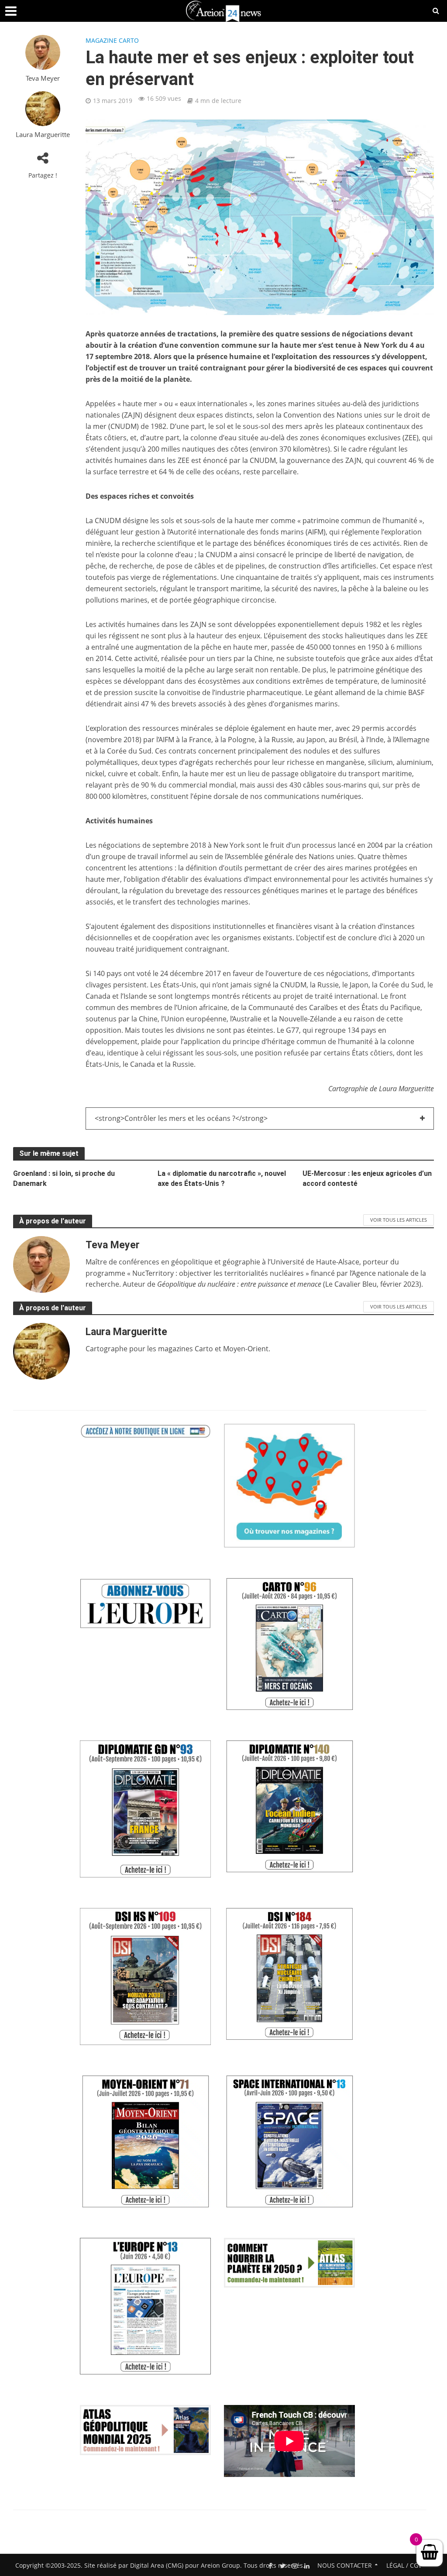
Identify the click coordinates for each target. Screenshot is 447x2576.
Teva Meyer (43, 78)
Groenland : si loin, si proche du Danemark (64, 1178)
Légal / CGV (404, 2565)
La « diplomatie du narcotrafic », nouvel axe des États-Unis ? (222, 1178)
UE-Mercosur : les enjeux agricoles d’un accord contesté (367, 1178)
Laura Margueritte (43, 135)
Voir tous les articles (399, 1220)
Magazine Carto (112, 40)
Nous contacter (345, 2565)
